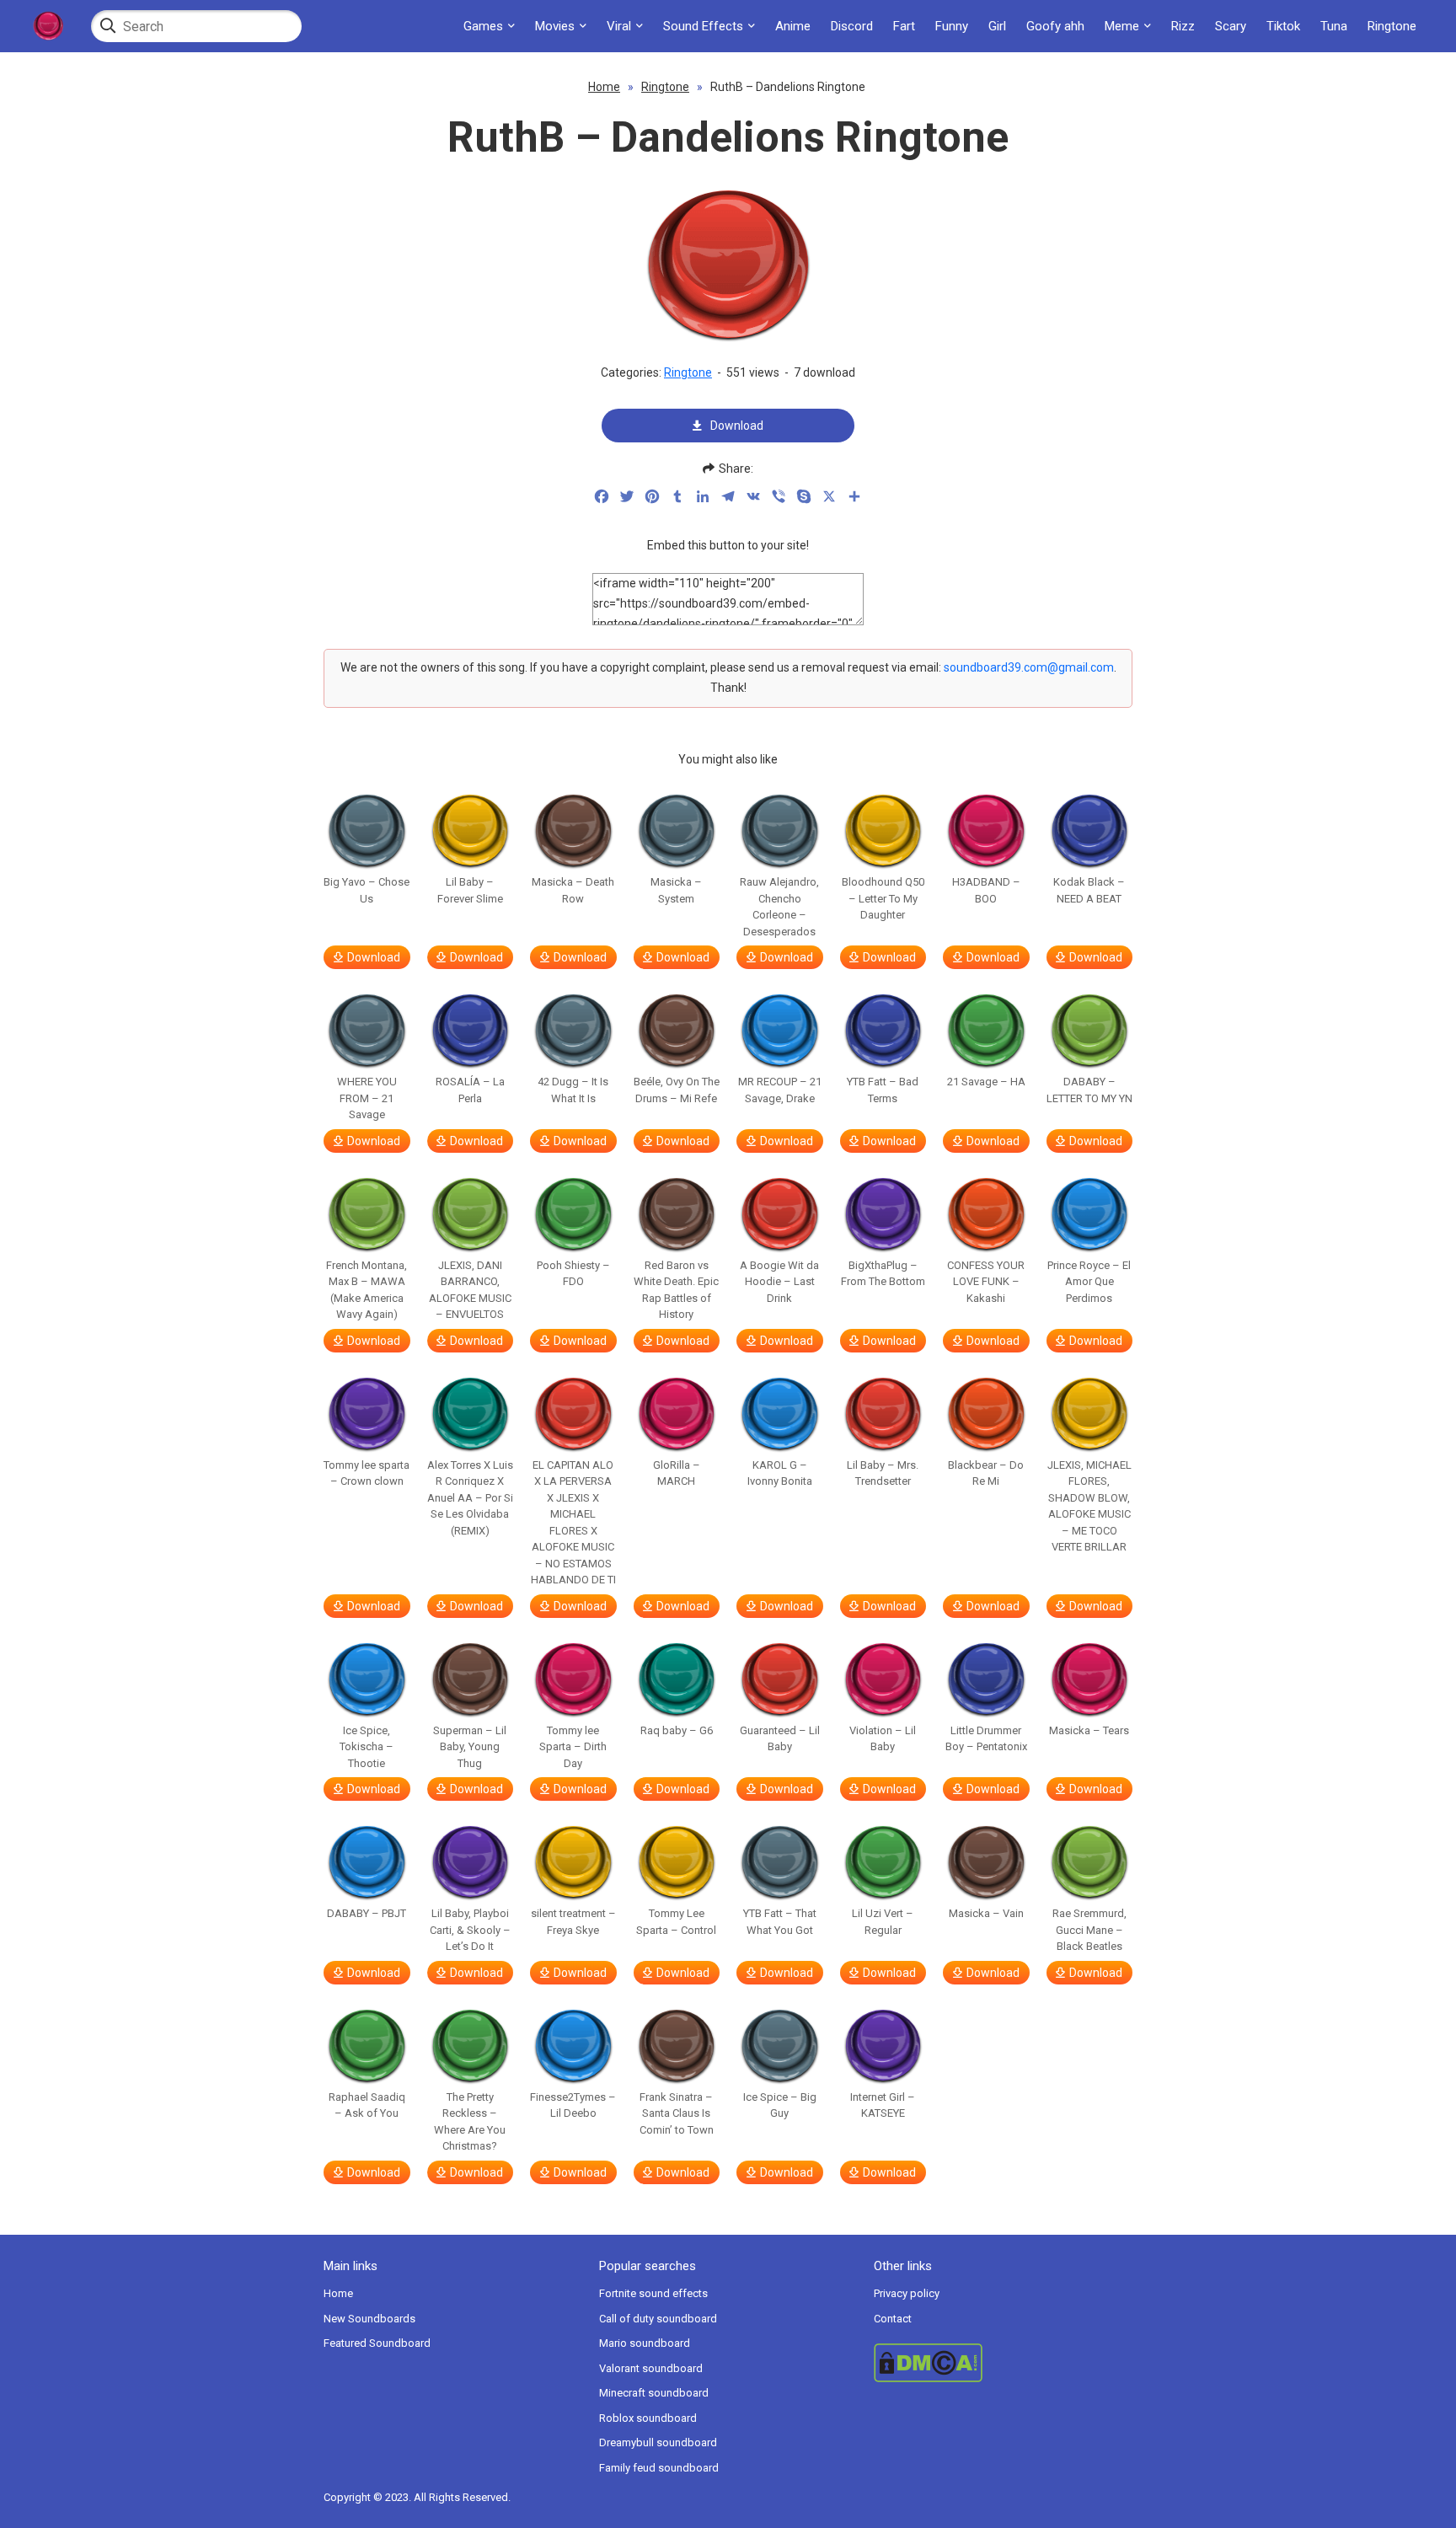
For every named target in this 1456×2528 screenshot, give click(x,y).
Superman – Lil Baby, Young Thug (470, 1747)
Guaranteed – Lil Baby (780, 1739)
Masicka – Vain (986, 1913)
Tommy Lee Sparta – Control (676, 1922)
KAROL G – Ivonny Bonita (780, 1473)
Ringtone (1392, 26)
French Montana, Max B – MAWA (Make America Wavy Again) (367, 1290)
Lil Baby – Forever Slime (470, 890)
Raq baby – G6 (677, 1730)
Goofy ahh (1055, 26)
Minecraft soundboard (654, 2393)
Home (604, 87)
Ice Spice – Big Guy (780, 2105)
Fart (904, 26)
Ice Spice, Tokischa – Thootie (367, 1747)
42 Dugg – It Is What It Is (573, 1090)
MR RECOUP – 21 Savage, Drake (780, 1090)
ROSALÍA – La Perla (470, 1090)
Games (483, 26)
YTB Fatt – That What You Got (780, 1922)
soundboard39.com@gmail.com (1029, 667)
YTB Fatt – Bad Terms (883, 1090)
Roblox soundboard (648, 2418)
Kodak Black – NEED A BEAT (1089, 890)
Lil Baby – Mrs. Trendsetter (883, 1473)
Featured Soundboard (377, 2343)
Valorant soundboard (651, 2368)
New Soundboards (369, 2319)
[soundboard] (48, 26)
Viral (619, 26)
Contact (893, 2319)
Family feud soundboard (659, 2468)
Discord (852, 26)
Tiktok (1283, 26)
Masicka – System (676, 890)
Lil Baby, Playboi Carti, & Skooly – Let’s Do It (470, 1930)
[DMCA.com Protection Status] (1003, 2363)
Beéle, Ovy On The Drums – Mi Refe (677, 1090)
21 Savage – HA (986, 1082)
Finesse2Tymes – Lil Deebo (573, 2105)
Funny (952, 26)
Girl (997, 26)
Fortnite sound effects (653, 2293)
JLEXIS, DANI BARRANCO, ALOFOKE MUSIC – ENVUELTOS (470, 1290)
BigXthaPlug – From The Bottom (883, 1274)
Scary (1231, 26)
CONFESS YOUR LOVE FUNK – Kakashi (986, 1282)
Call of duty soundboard (658, 2319)
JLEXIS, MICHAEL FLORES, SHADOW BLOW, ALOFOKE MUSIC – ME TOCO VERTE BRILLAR (1089, 1506)
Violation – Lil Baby (883, 1739)
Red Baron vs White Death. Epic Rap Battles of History (676, 1290)
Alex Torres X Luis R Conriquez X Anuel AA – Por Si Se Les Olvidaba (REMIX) (470, 1498)
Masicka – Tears (1089, 1730)
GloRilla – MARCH (677, 1473)
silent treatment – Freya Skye (573, 1922)
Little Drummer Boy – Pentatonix (986, 1739)
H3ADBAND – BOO (986, 890)
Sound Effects (703, 26)
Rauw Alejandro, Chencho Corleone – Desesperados (779, 907)
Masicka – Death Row (573, 890)
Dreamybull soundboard (658, 2442)
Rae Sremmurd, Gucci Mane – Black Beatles (1089, 1930)
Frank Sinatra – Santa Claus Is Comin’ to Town (677, 2113)
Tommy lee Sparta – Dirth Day (573, 1747)
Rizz (1183, 26)
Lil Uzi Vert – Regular (883, 1922)
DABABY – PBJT (367, 1913)
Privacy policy (907, 2293)
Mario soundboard (645, 2343)
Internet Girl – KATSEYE (883, 2105)
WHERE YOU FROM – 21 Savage (367, 1098)
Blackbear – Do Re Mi (986, 1473)
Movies (555, 26)
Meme (1122, 26)
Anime (793, 26)
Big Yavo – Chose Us (367, 890)
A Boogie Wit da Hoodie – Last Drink (779, 1282)
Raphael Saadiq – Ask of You (367, 2105)
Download (737, 426)
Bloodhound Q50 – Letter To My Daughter (883, 898)
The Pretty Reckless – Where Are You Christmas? (470, 2122)
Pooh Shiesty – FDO (573, 1274)
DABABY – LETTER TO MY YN (1089, 1090)
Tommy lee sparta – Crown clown (367, 1473)
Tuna (1334, 26)
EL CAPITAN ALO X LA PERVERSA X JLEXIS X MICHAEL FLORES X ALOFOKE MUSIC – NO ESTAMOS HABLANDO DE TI (573, 1523)
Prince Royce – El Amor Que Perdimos (1089, 1282)
